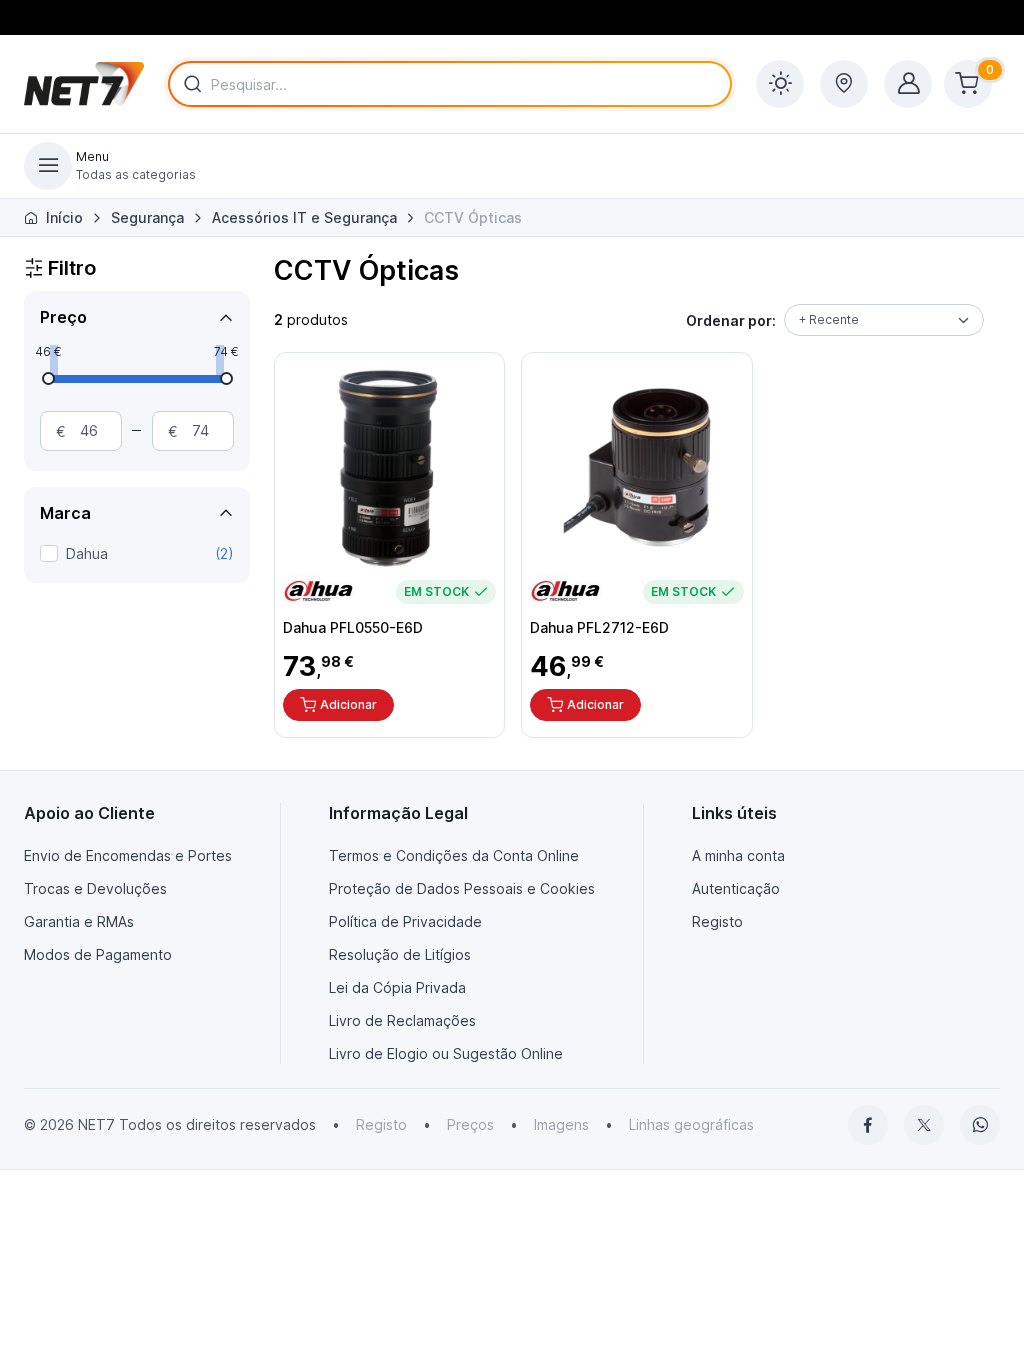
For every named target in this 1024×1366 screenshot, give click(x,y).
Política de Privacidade (405, 921)
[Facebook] (868, 1125)
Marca (65, 513)
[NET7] (84, 84)
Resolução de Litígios (400, 954)
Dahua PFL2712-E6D (599, 627)
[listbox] (884, 320)
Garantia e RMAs (79, 921)
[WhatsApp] (980, 1125)
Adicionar (348, 704)
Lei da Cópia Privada (397, 987)
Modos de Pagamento (98, 954)
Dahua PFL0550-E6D (353, 627)
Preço (63, 317)
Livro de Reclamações (402, 1020)
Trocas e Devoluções (95, 888)
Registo (717, 921)
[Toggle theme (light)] (780, 84)
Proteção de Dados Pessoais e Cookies (462, 888)
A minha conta (738, 855)
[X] (924, 1125)
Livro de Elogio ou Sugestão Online (446, 1053)
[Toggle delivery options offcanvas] (844, 84)
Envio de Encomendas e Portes (128, 855)
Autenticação (736, 888)
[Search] (189, 84)
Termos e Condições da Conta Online (454, 855)
